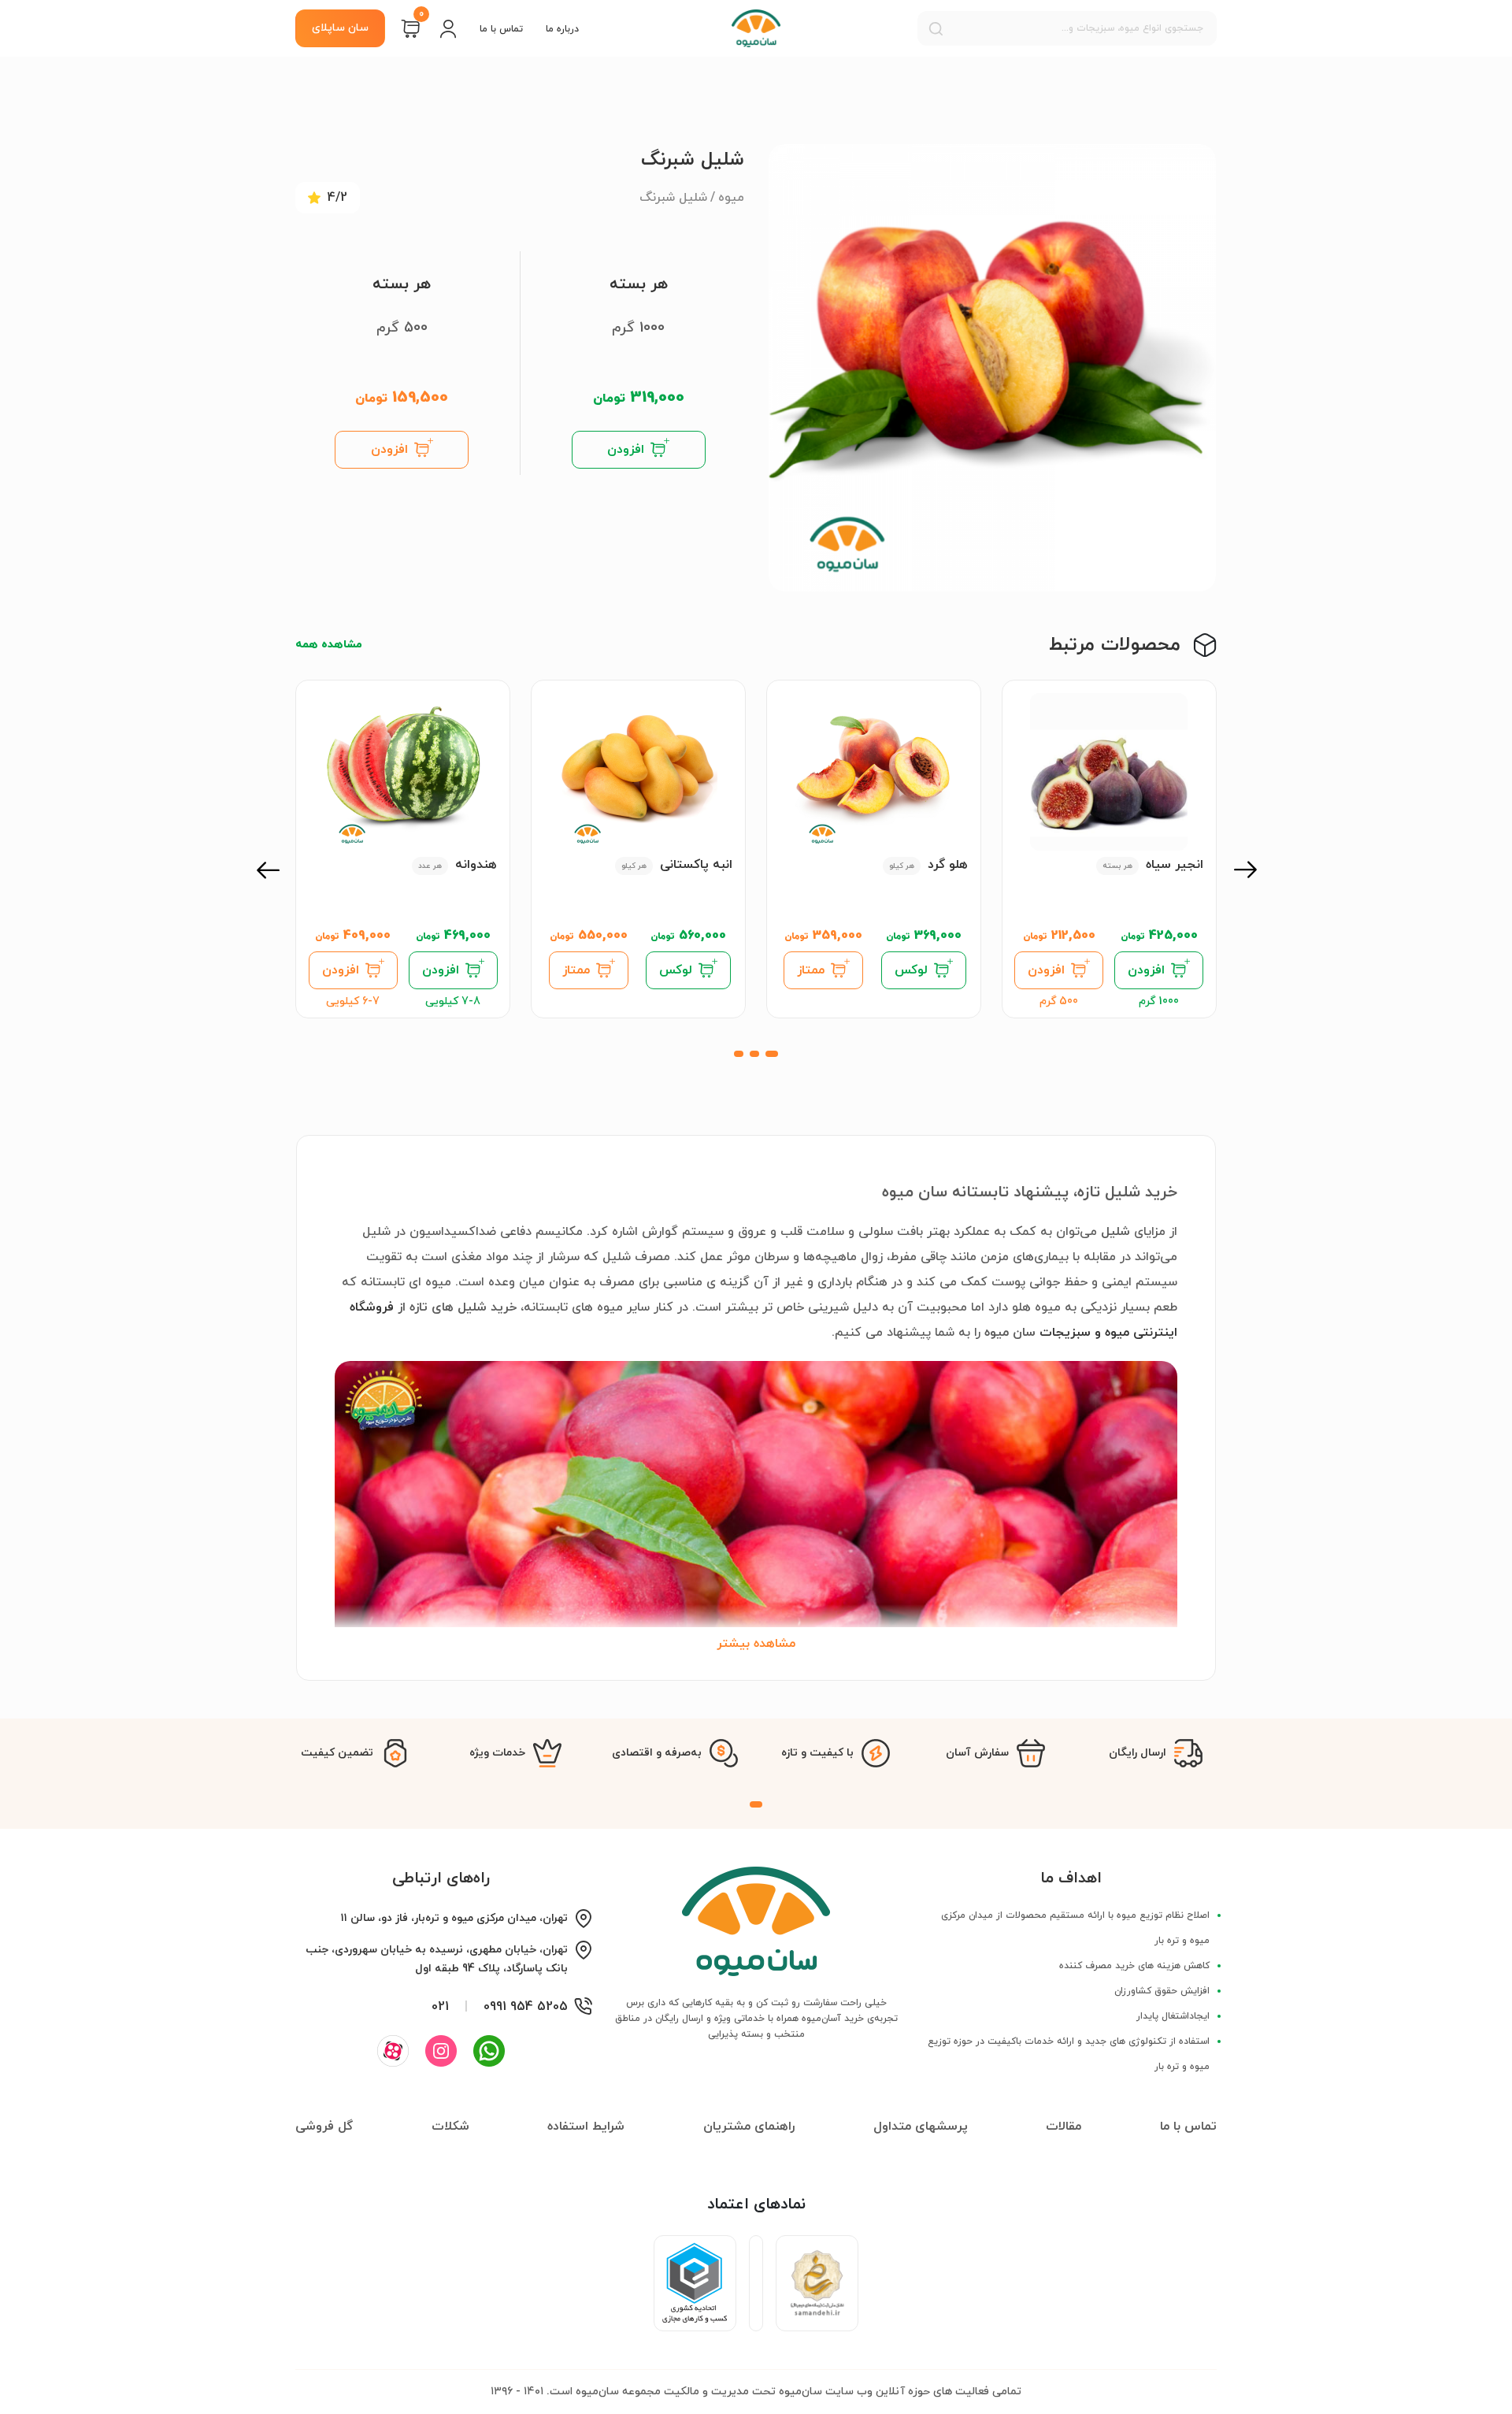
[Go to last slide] (1244, 870)
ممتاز (811, 970)
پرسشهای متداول (921, 2127)
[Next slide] (268, 870)
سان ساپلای (340, 28)
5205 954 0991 (526, 2007)
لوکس (911, 970)
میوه (731, 198)
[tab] (772, 1054)
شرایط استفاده (586, 2127)
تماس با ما (501, 29)
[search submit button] (936, 28)
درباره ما (562, 29)
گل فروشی (324, 2127)
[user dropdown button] (448, 28)
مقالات (1064, 2127)
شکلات (450, 2127)
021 (440, 2007)
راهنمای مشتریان (749, 2127)
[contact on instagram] (441, 2051)
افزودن (626, 450)
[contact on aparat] (393, 2051)
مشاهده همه (329, 645)
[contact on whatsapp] (489, 2051)
